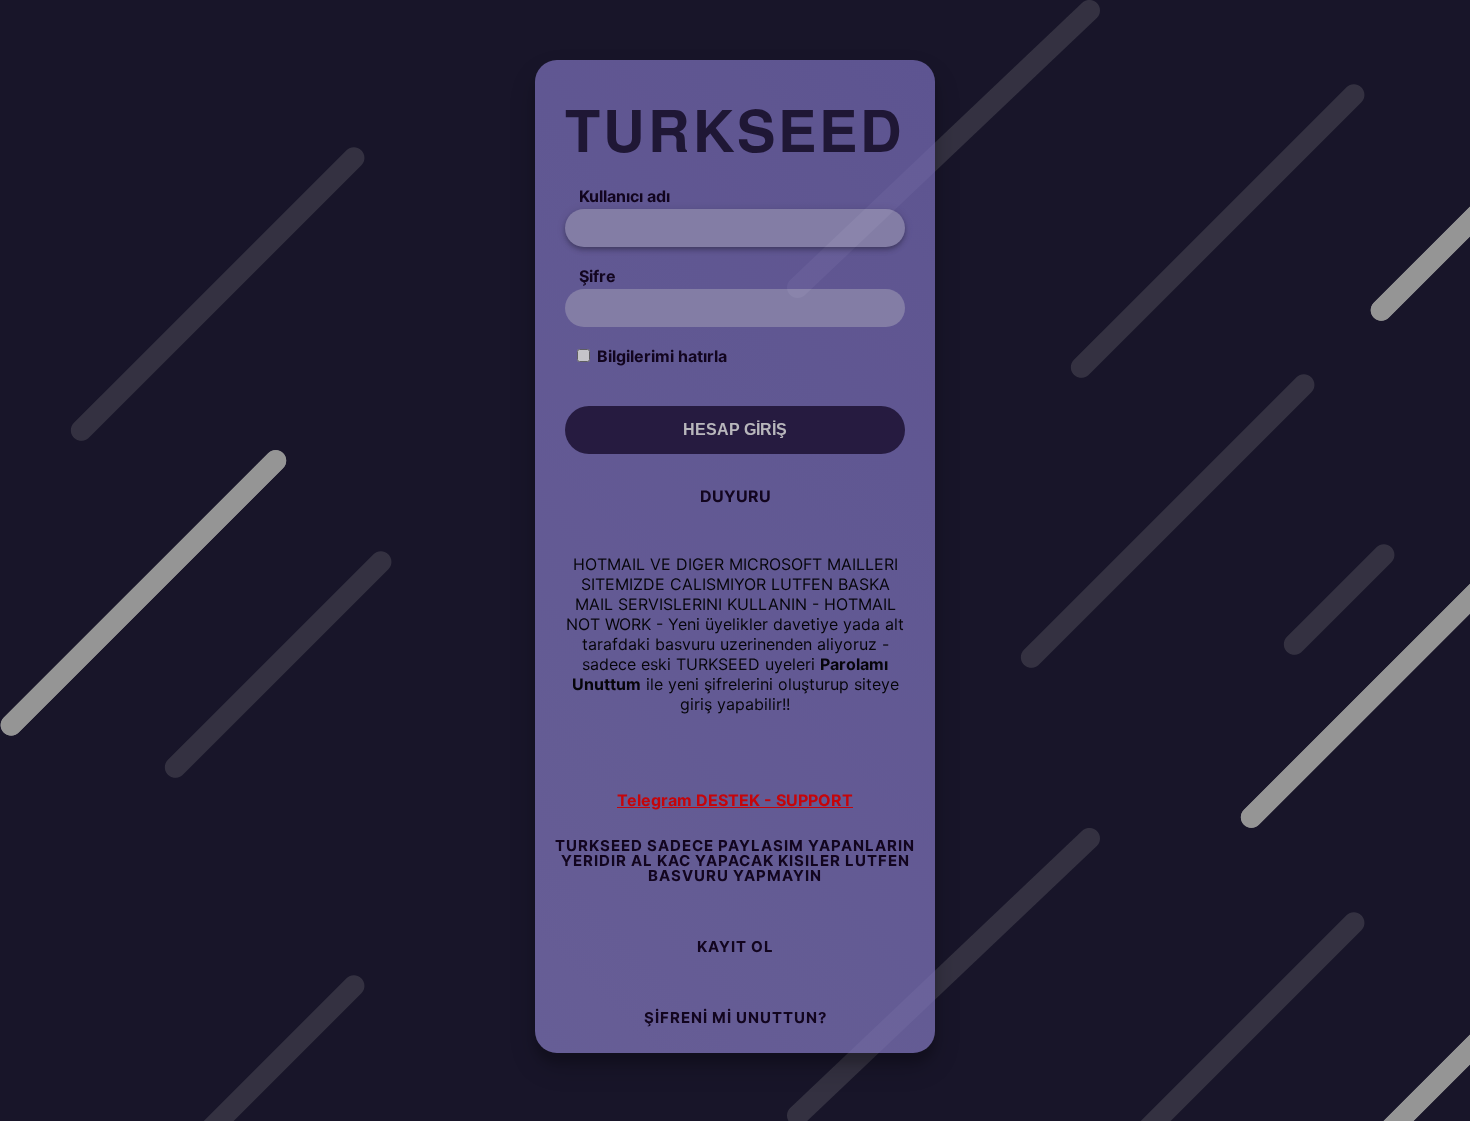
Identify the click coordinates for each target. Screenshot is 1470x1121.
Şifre (597, 276)
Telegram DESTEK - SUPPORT (735, 800)
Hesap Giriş (735, 429)
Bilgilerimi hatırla (662, 356)
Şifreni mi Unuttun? (735, 1017)
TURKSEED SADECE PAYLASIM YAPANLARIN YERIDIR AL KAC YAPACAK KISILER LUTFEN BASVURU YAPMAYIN (735, 860)
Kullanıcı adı (624, 196)
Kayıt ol (735, 946)
